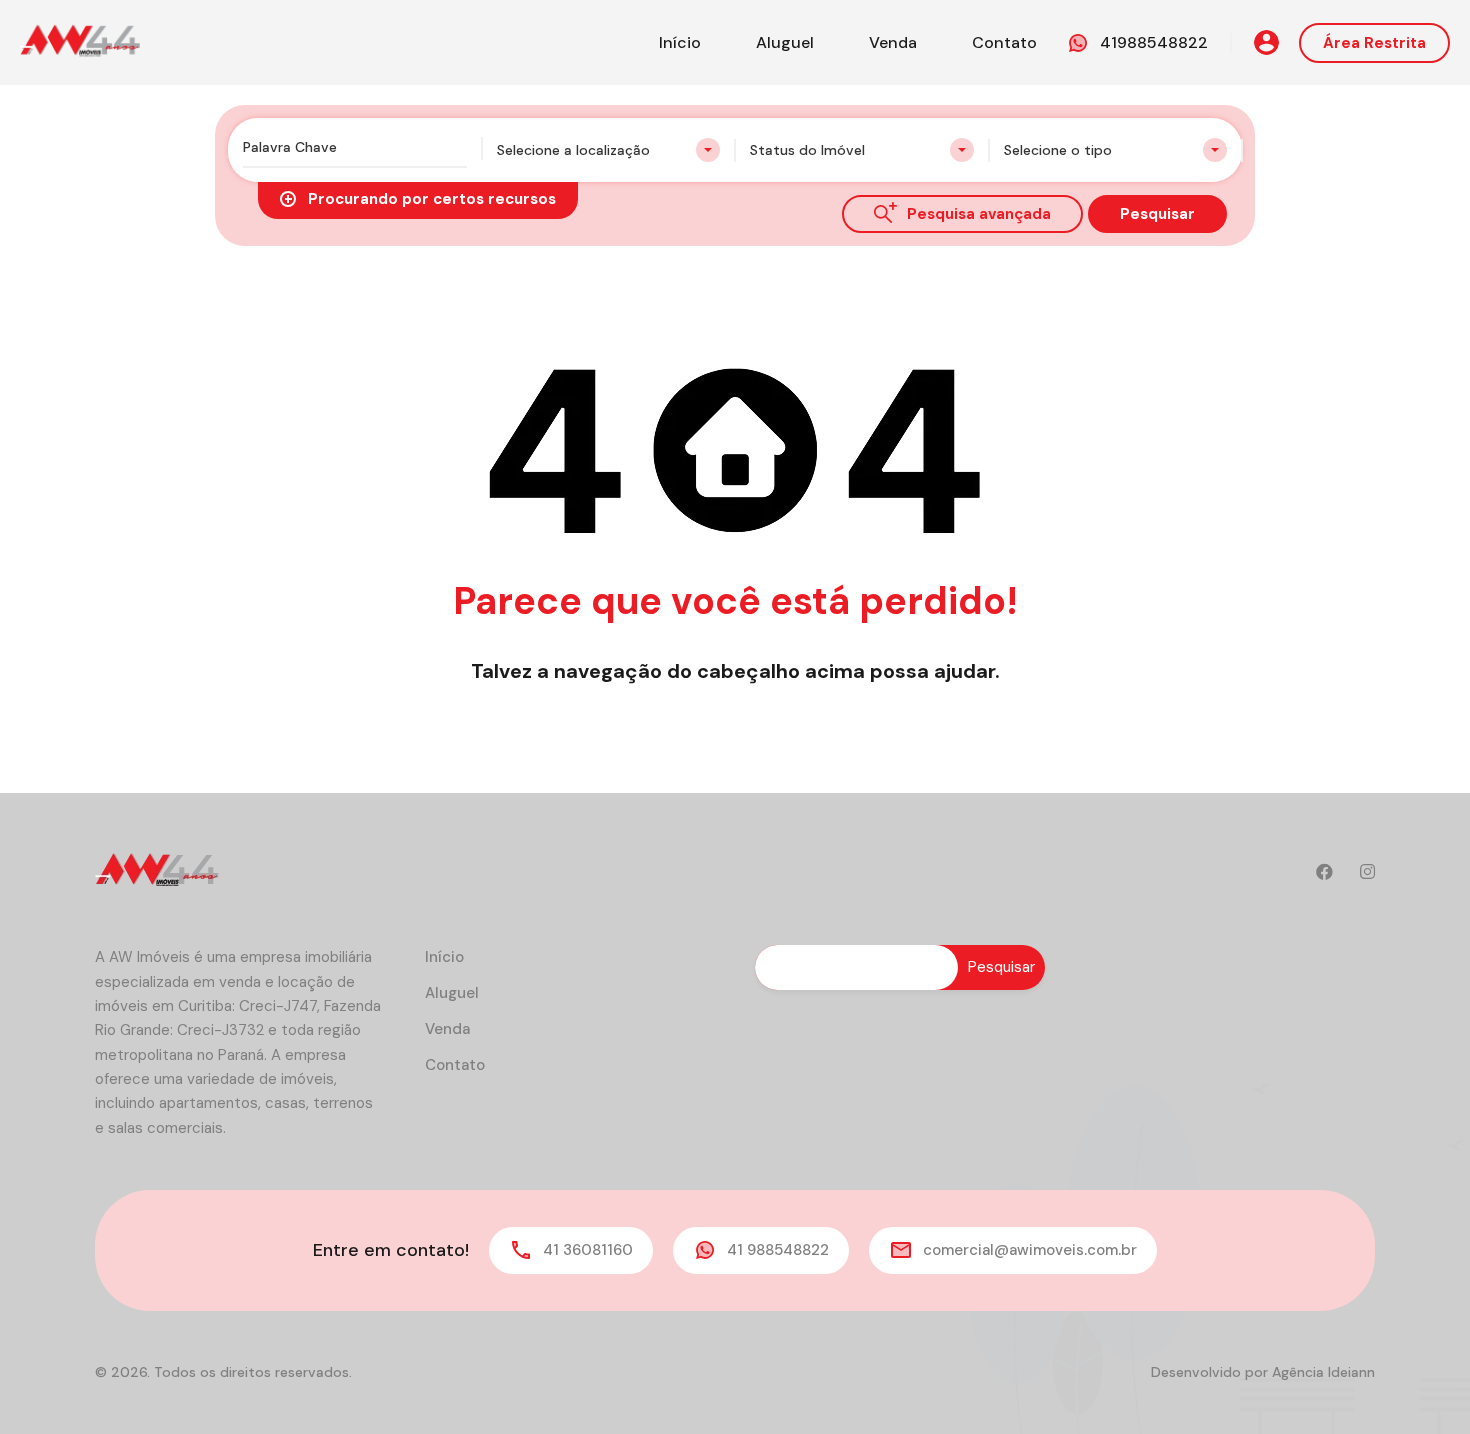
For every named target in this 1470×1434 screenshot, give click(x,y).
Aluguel (785, 42)
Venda (893, 42)
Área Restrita (1374, 43)
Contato (1004, 42)
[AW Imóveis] (80, 41)
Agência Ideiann (1323, 1372)
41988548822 (1154, 42)
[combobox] (609, 150)
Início (680, 42)
